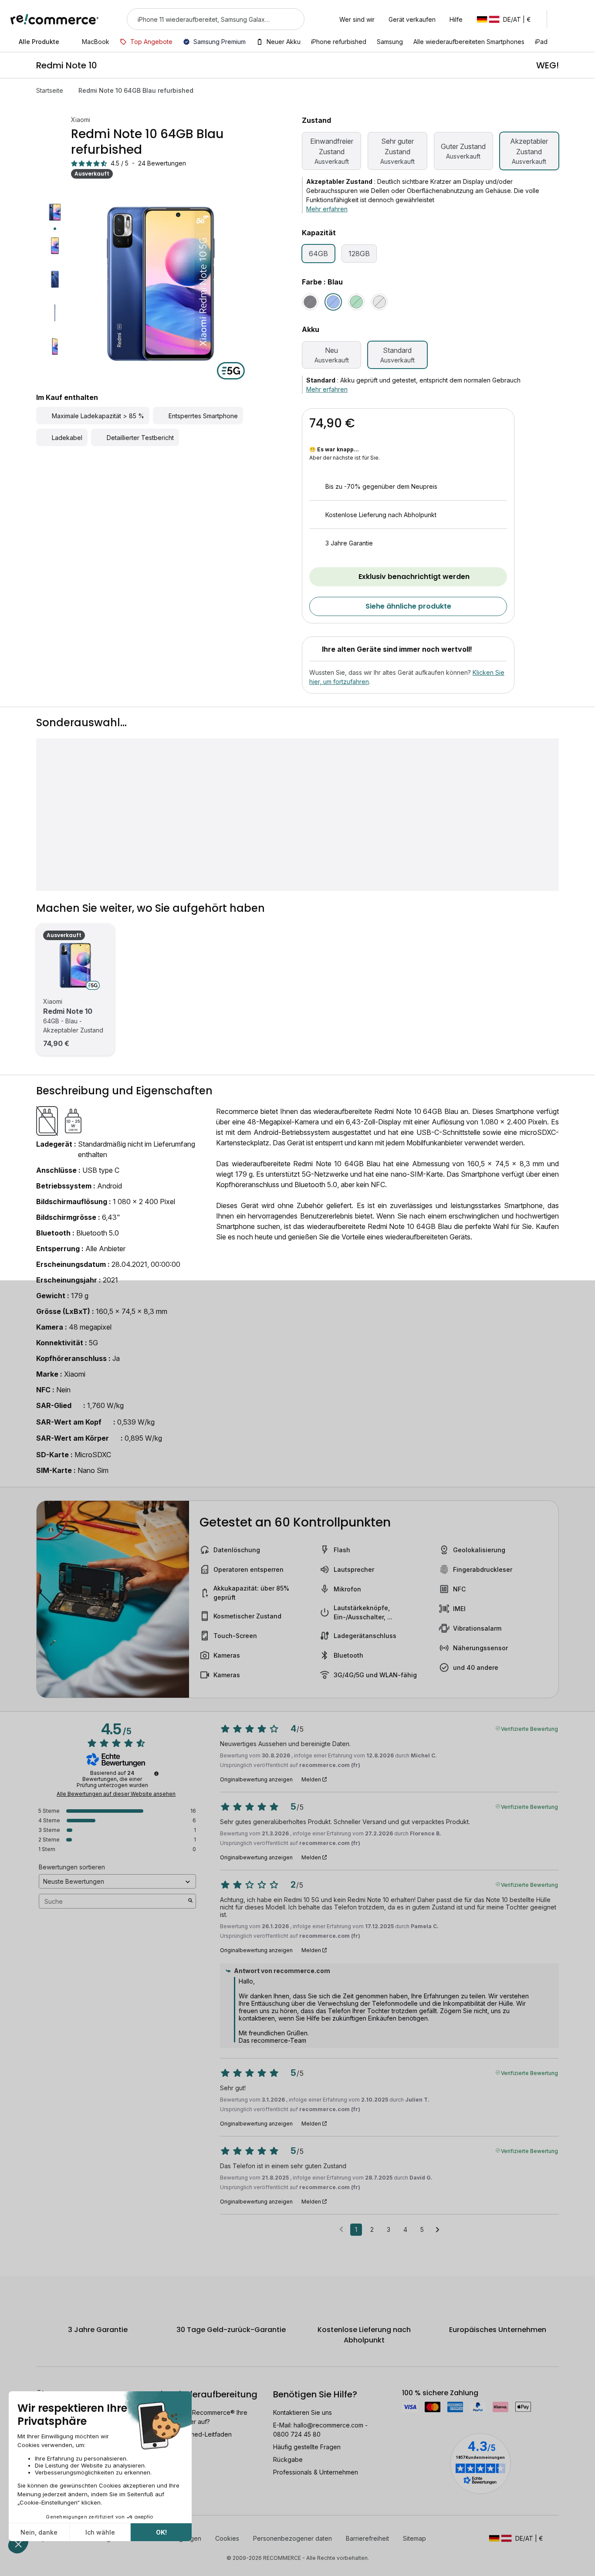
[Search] (292, 19)
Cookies (227, 2538)
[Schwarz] (310, 302)
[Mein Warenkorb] (580, 19)
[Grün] (356, 302)
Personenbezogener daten (292, 2538)
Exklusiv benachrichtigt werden (414, 577)
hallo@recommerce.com (328, 2425)
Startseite (50, 90)
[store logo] (55, 19)
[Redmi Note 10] (75, 965)
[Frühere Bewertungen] (341, 2229)
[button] (508, 19)
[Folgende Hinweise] (438, 2230)
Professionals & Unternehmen (316, 2472)
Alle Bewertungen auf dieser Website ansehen (116, 1794)
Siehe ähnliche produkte (408, 606)
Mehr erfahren (327, 209)
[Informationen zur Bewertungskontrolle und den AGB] (156, 1774)
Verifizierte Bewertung (529, 1728)
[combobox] (203, 19)
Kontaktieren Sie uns (303, 2412)
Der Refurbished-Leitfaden (193, 2434)
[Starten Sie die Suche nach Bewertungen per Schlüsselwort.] (190, 1901)
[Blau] (333, 302)
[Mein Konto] (562, 19)
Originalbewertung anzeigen (256, 1780)
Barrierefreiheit (367, 2538)
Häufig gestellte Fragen (307, 2447)
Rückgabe (288, 2459)
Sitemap (414, 2538)
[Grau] (379, 302)
